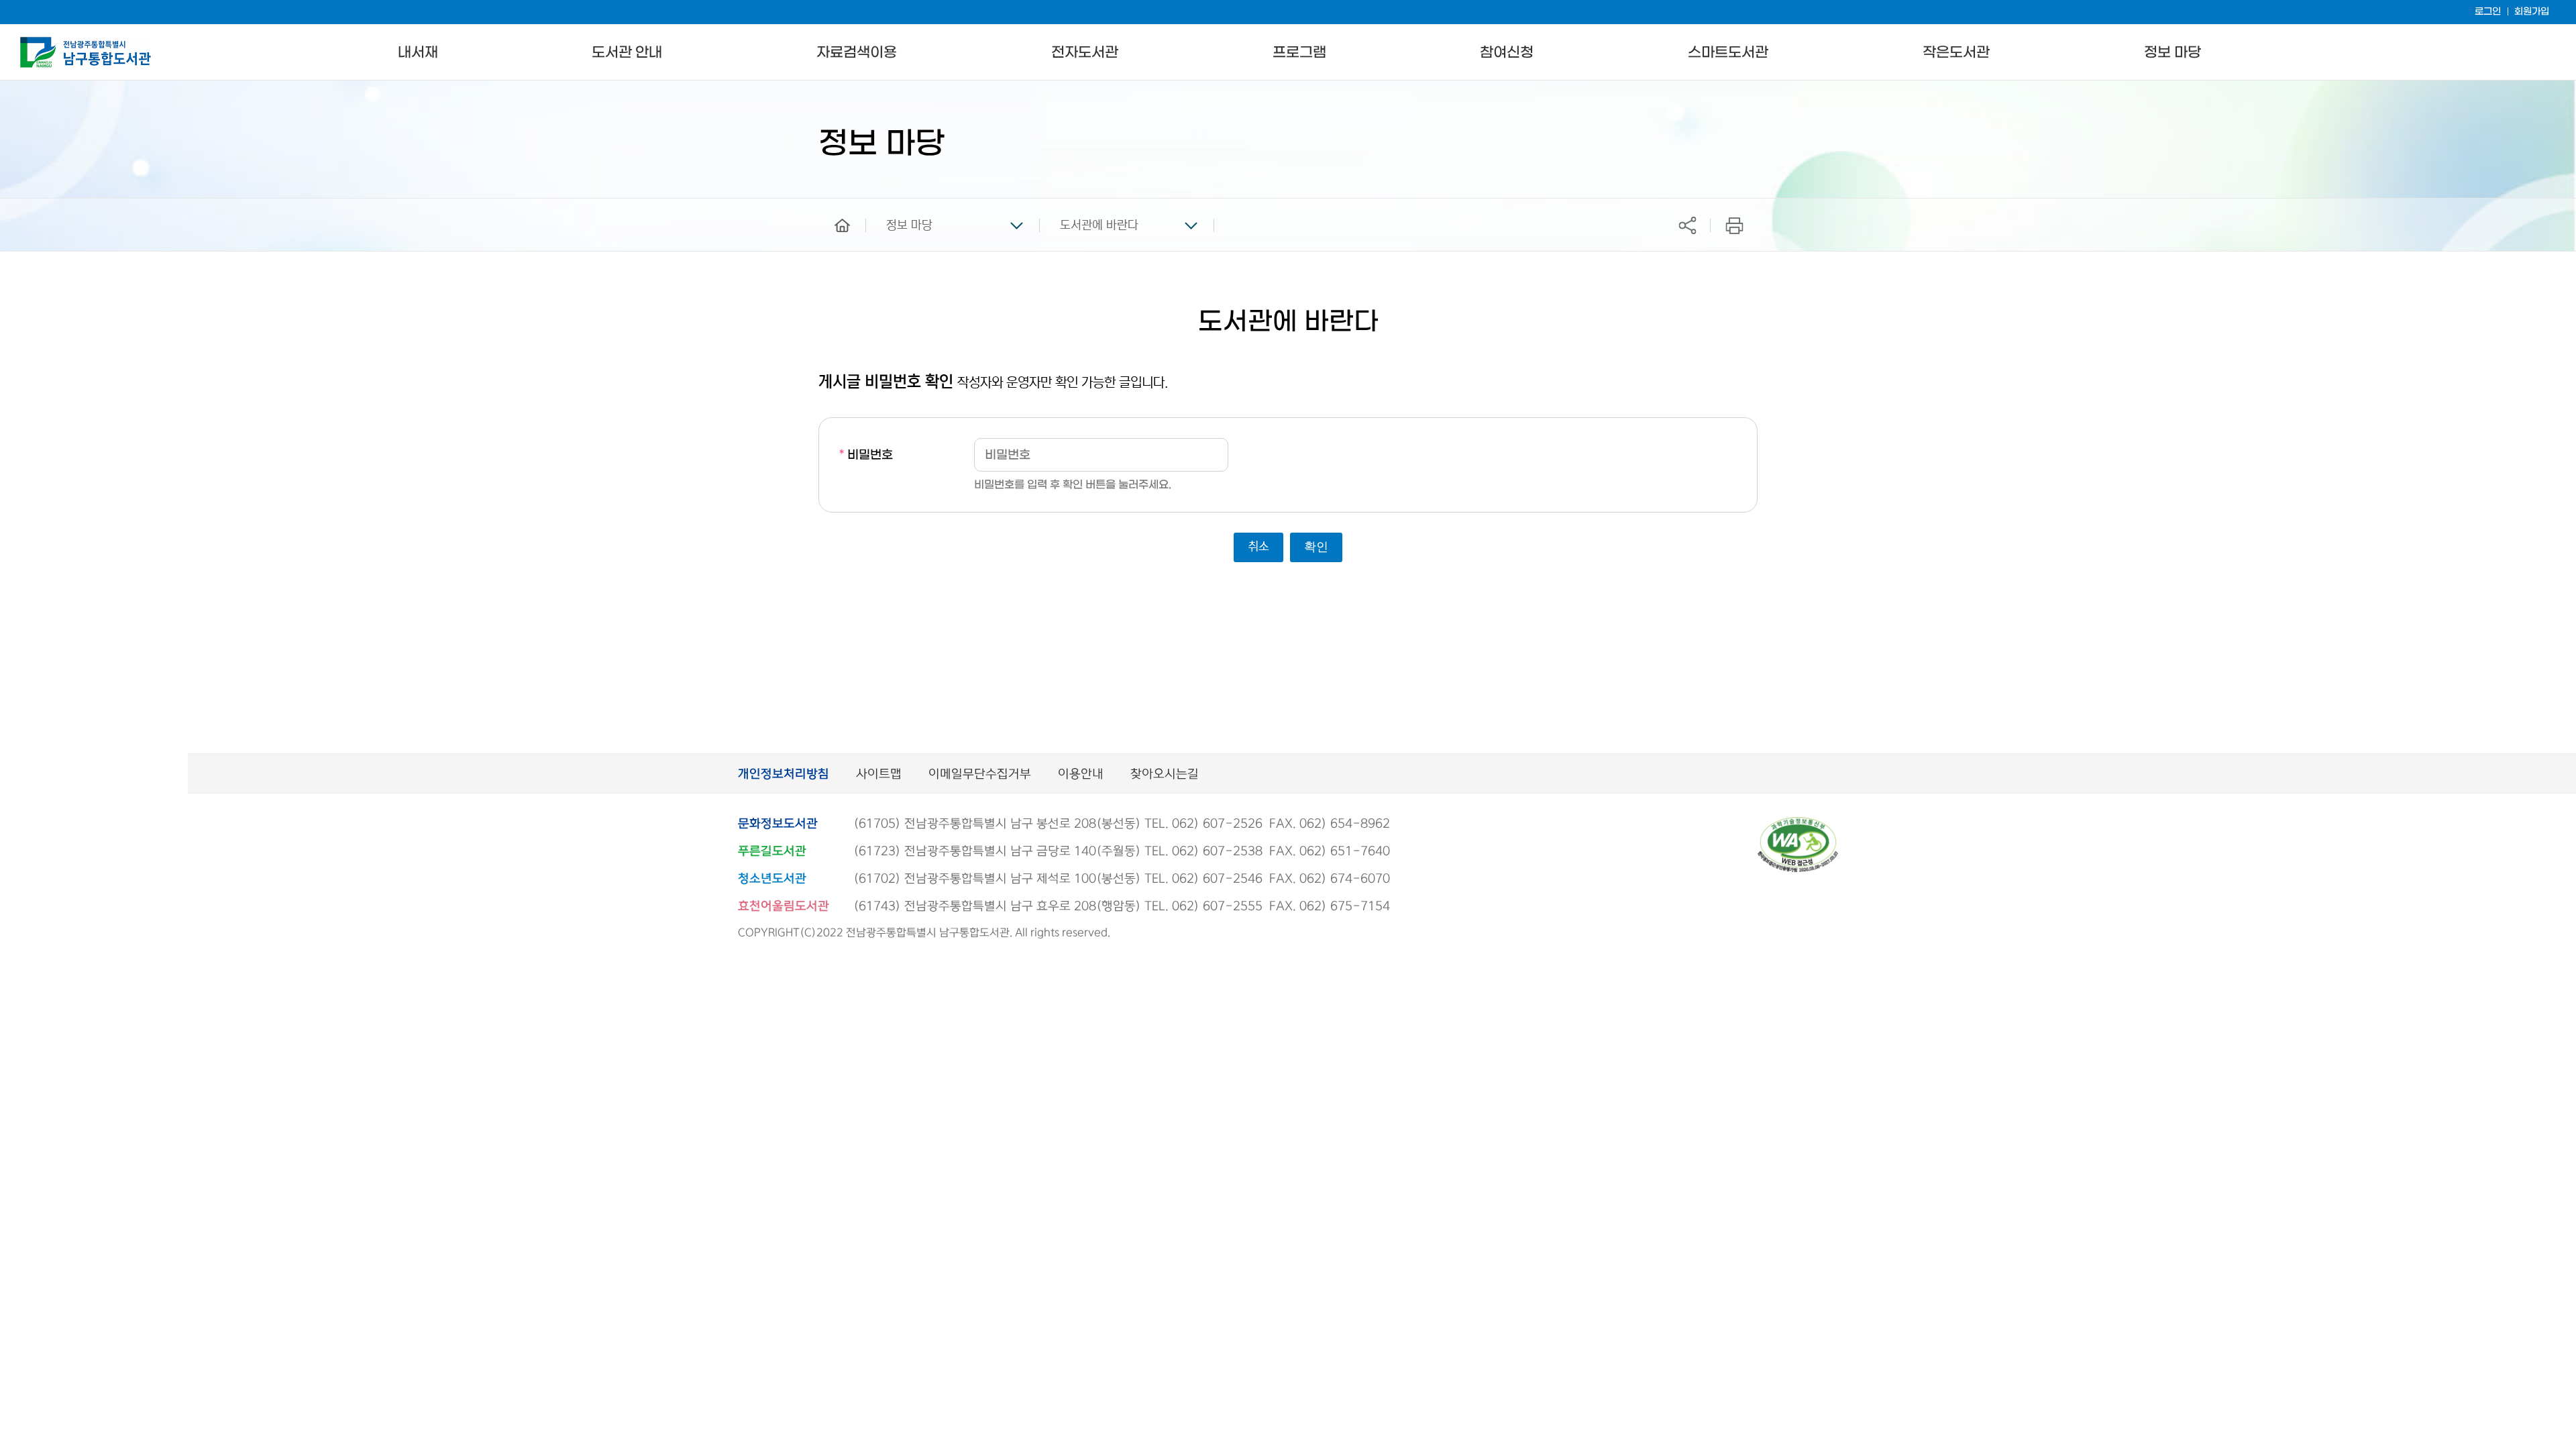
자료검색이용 (857, 53)
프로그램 (1299, 53)
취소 (1258, 547)
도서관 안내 (627, 53)
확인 (1316, 547)
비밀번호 (866, 455)
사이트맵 (879, 774)
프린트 (1734, 225)
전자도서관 (1085, 53)
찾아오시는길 (1165, 774)
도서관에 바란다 (1099, 225)
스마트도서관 (1728, 53)
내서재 (418, 53)
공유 (1687, 225)
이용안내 (1081, 774)
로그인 (2488, 12)
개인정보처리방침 (784, 774)
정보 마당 (2172, 53)
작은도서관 (1956, 53)
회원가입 (2532, 12)
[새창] (1798, 823)
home (833, 205)
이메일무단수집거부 (980, 774)
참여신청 (1507, 53)
